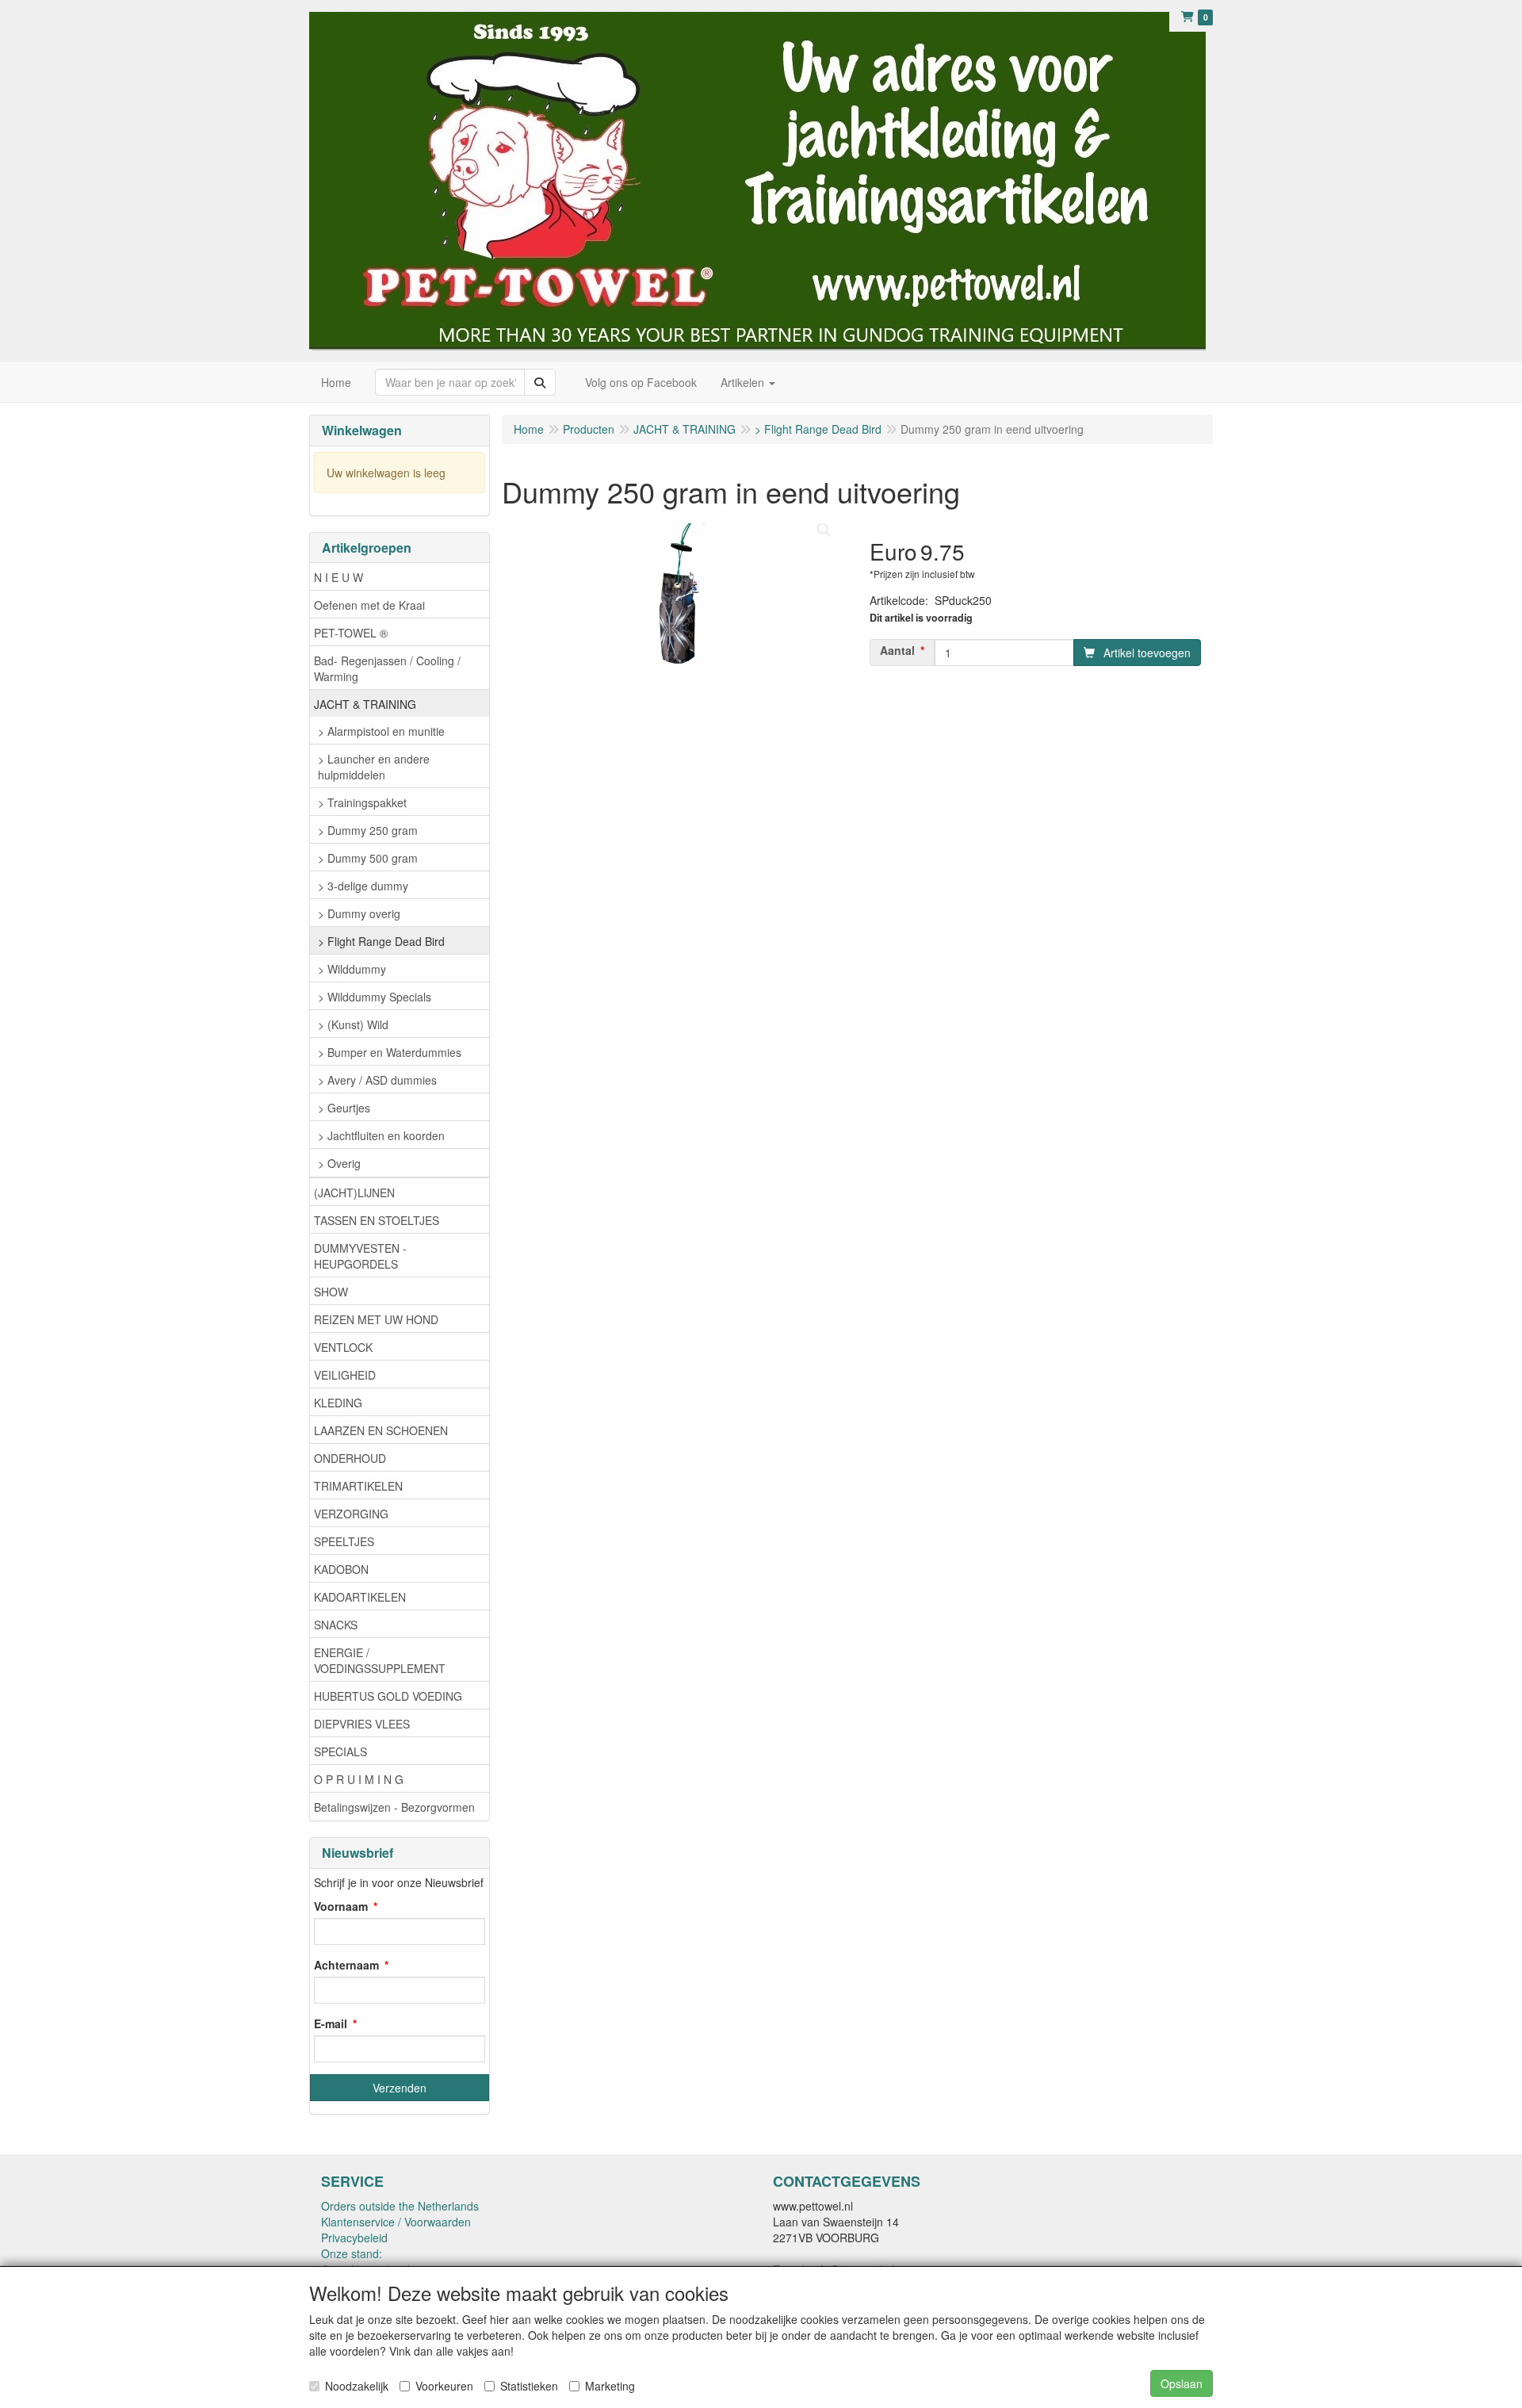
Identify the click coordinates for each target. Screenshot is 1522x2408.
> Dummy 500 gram (368, 858)
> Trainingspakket (362, 802)
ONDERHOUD (350, 1458)
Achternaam (346, 1965)
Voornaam (341, 1906)
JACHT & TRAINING (365, 704)
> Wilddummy (352, 969)
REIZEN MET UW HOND (376, 1319)
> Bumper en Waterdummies (390, 1052)
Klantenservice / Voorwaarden (396, 2222)
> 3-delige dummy (363, 886)
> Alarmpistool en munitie (381, 731)
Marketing (610, 2386)
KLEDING (338, 1403)
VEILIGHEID (345, 1375)
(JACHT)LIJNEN (354, 1193)
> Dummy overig (359, 913)
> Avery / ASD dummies (377, 1080)
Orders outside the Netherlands (400, 2206)
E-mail (331, 2023)
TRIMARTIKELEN (358, 1486)
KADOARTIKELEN (360, 1597)
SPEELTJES (344, 1541)
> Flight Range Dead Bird (381, 941)
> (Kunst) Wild (353, 1024)
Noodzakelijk (357, 2386)
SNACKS (336, 1625)
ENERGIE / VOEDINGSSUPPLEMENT (380, 1660)
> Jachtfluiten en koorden (381, 1135)
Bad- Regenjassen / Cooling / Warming (387, 668)
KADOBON (341, 1569)
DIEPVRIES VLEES (362, 1724)
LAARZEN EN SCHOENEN (381, 1430)
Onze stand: (352, 2253)
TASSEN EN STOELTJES (377, 1220)
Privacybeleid (354, 2238)
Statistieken (529, 2386)
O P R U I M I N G (359, 1779)
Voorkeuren (444, 2386)
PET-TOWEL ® (351, 633)
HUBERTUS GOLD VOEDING (388, 1696)
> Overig (339, 1163)
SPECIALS (340, 1751)
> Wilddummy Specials (375, 997)
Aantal (897, 650)
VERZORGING (351, 1514)
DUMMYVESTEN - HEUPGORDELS (360, 1256)
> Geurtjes (344, 1108)
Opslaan (1182, 2383)
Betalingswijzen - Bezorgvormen (394, 1807)
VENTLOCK (343, 1347)
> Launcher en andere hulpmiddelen (374, 767)
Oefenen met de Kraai (369, 605)
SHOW (331, 1292)
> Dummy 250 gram (368, 830)
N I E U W (338, 577)
